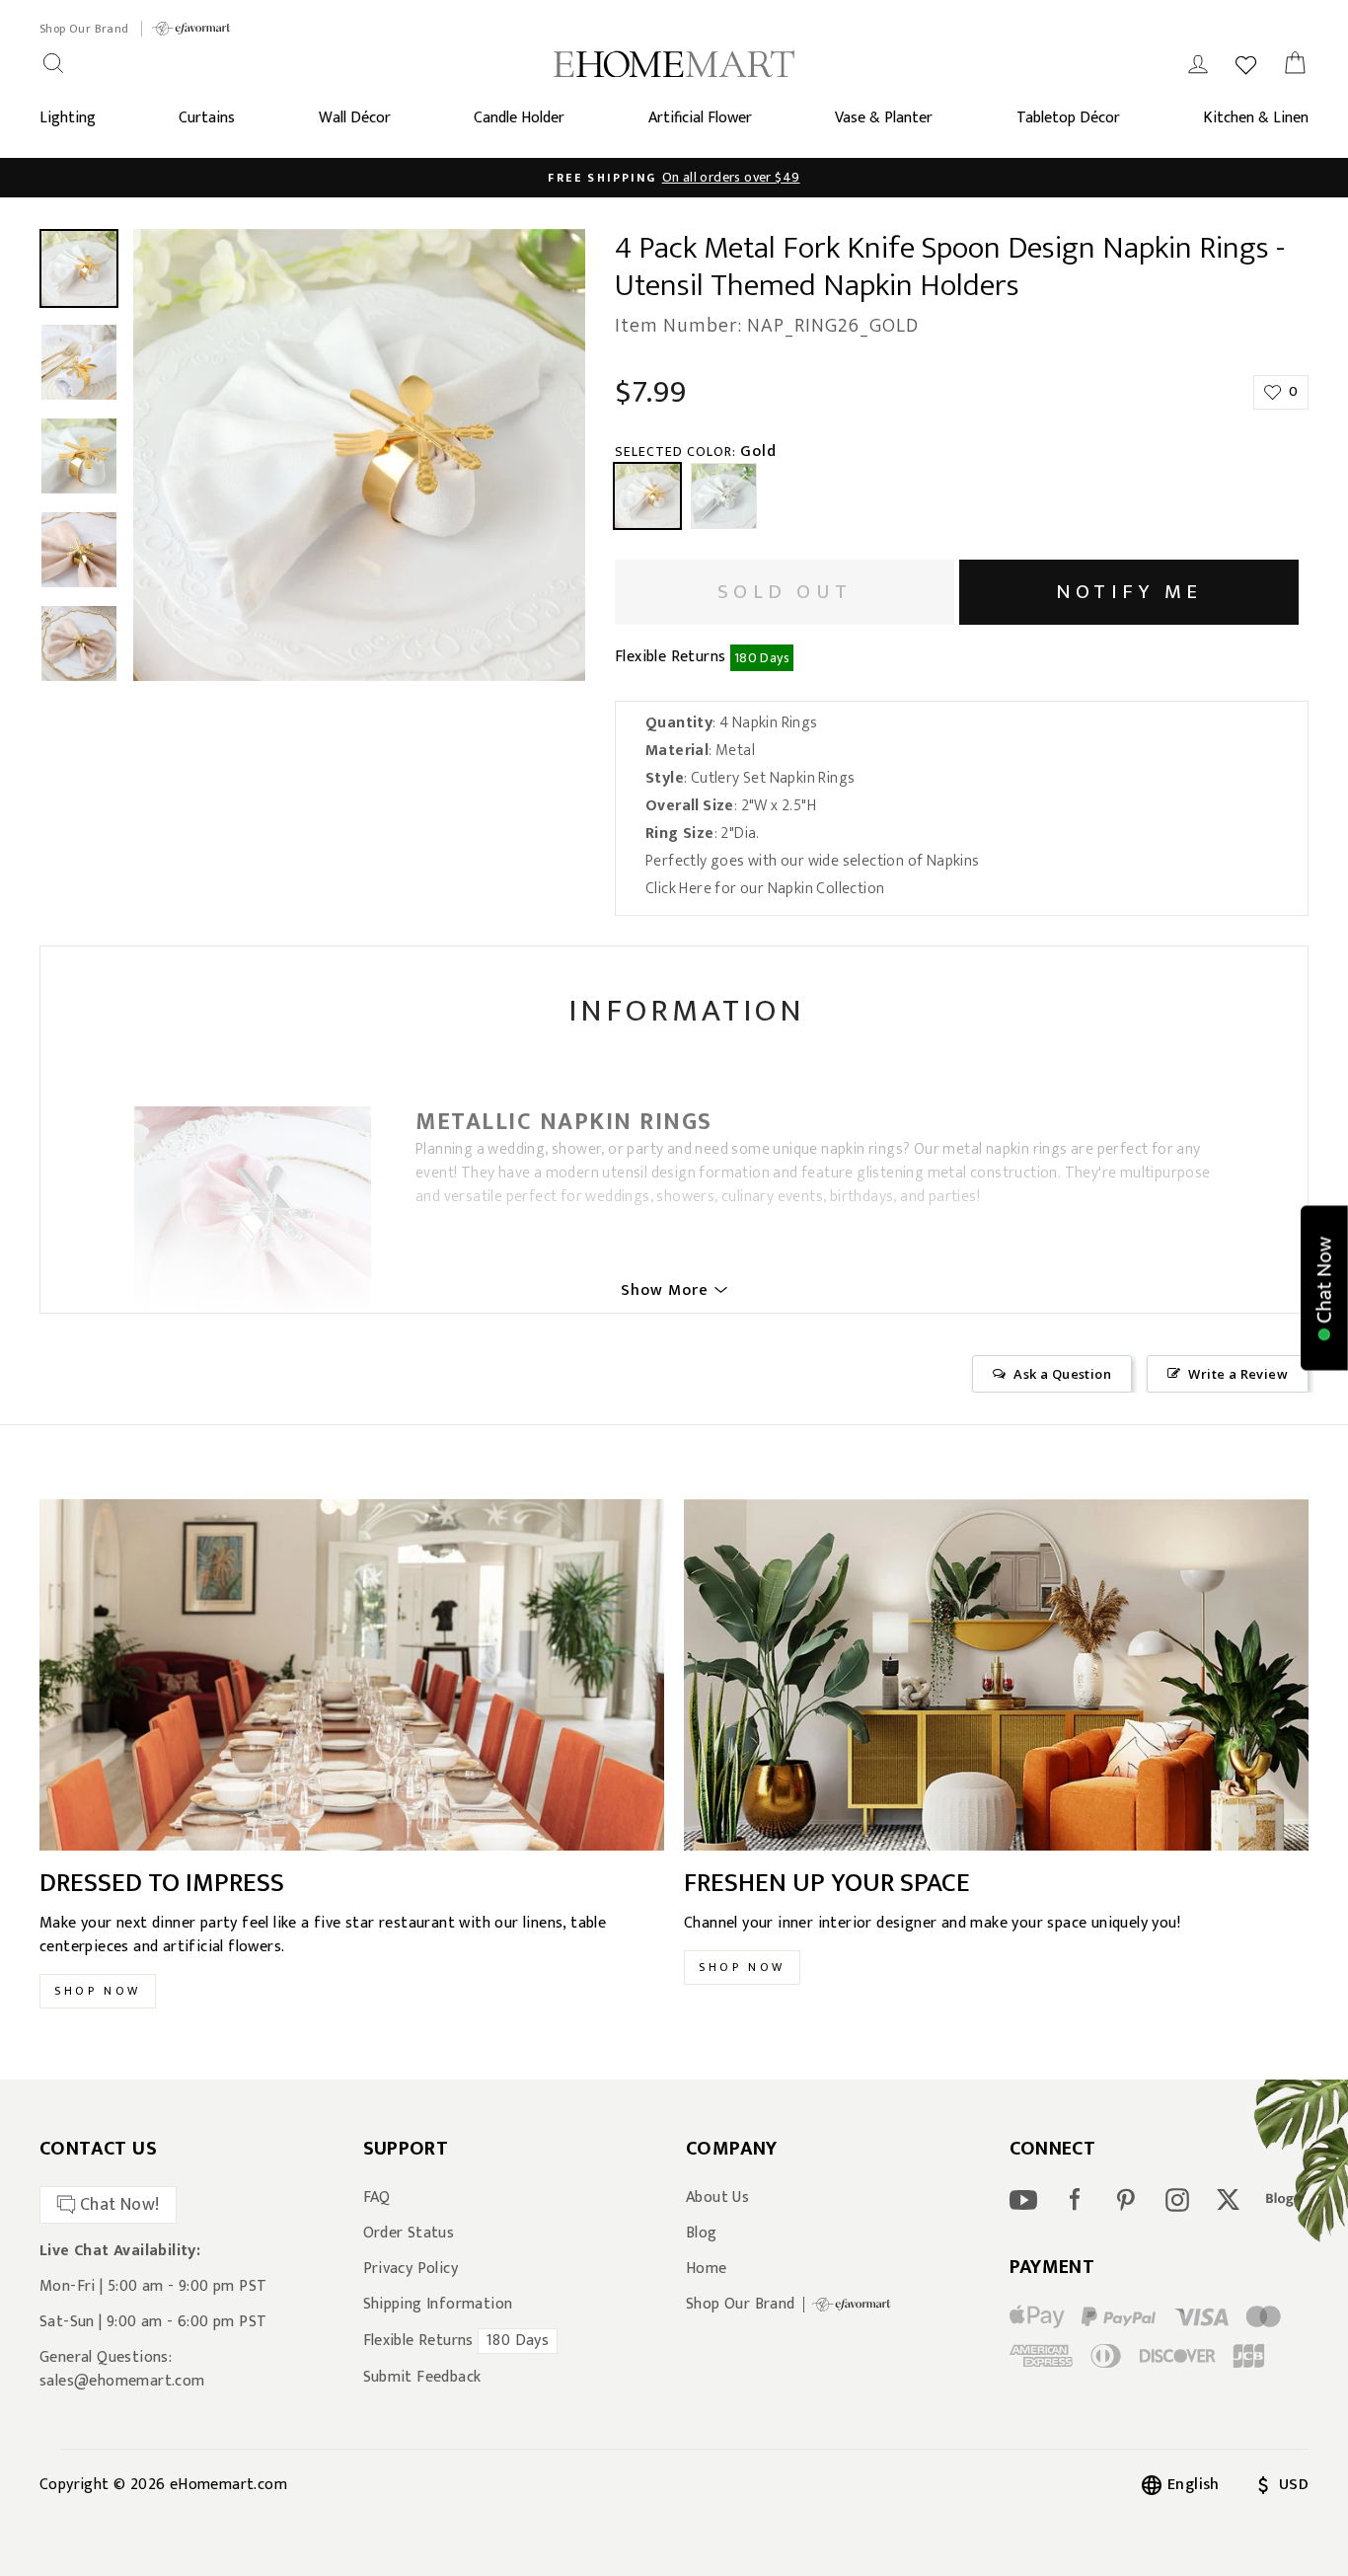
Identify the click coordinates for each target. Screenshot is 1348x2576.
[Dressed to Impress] (352, 1675)
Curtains (207, 118)
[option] (359, 455)
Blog (702, 2234)
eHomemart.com (228, 2485)
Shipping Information (438, 2305)
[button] (1324, 1288)
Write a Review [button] (1238, 1374)
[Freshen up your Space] (996, 1675)
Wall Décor (355, 118)
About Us (717, 2198)
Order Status (409, 2234)
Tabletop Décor (1068, 118)
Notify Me (1129, 592)
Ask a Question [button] (1062, 1374)
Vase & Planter (884, 118)
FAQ (377, 2198)
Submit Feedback (422, 2378)
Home (707, 2269)
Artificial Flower (700, 118)
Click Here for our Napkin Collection (765, 889)
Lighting (68, 118)
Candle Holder (519, 118)
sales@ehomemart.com (122, 2381)
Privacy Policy (411, 2269)
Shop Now (98, 1991)
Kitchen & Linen (1256, 118)
